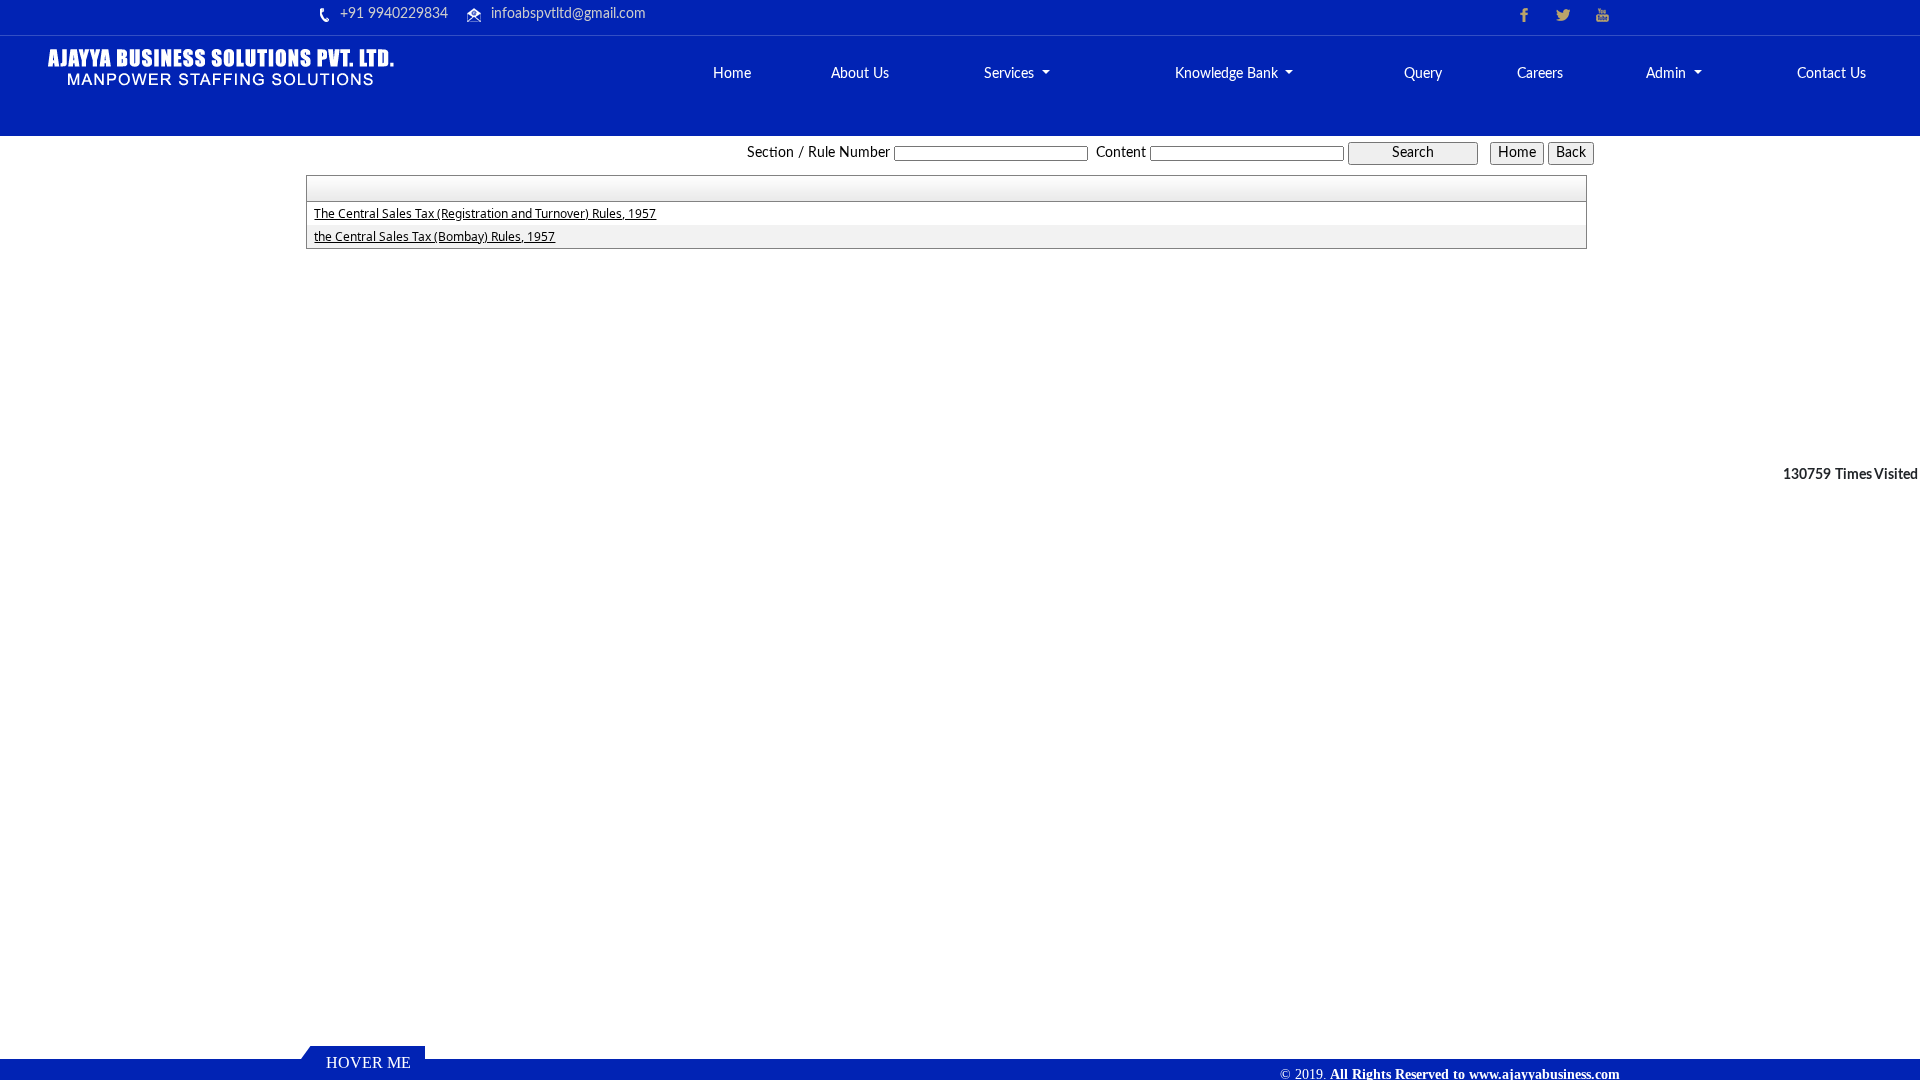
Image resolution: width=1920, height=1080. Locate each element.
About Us (860, 74)
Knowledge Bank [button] (1228, 74)
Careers (1540, 74)
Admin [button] (1668, 74)
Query (1423, 74)
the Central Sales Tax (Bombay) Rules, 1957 (434, 237)
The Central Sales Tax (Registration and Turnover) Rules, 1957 (485, 214)
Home (732, 74)
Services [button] (1011, 74)
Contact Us (1831, 74)
